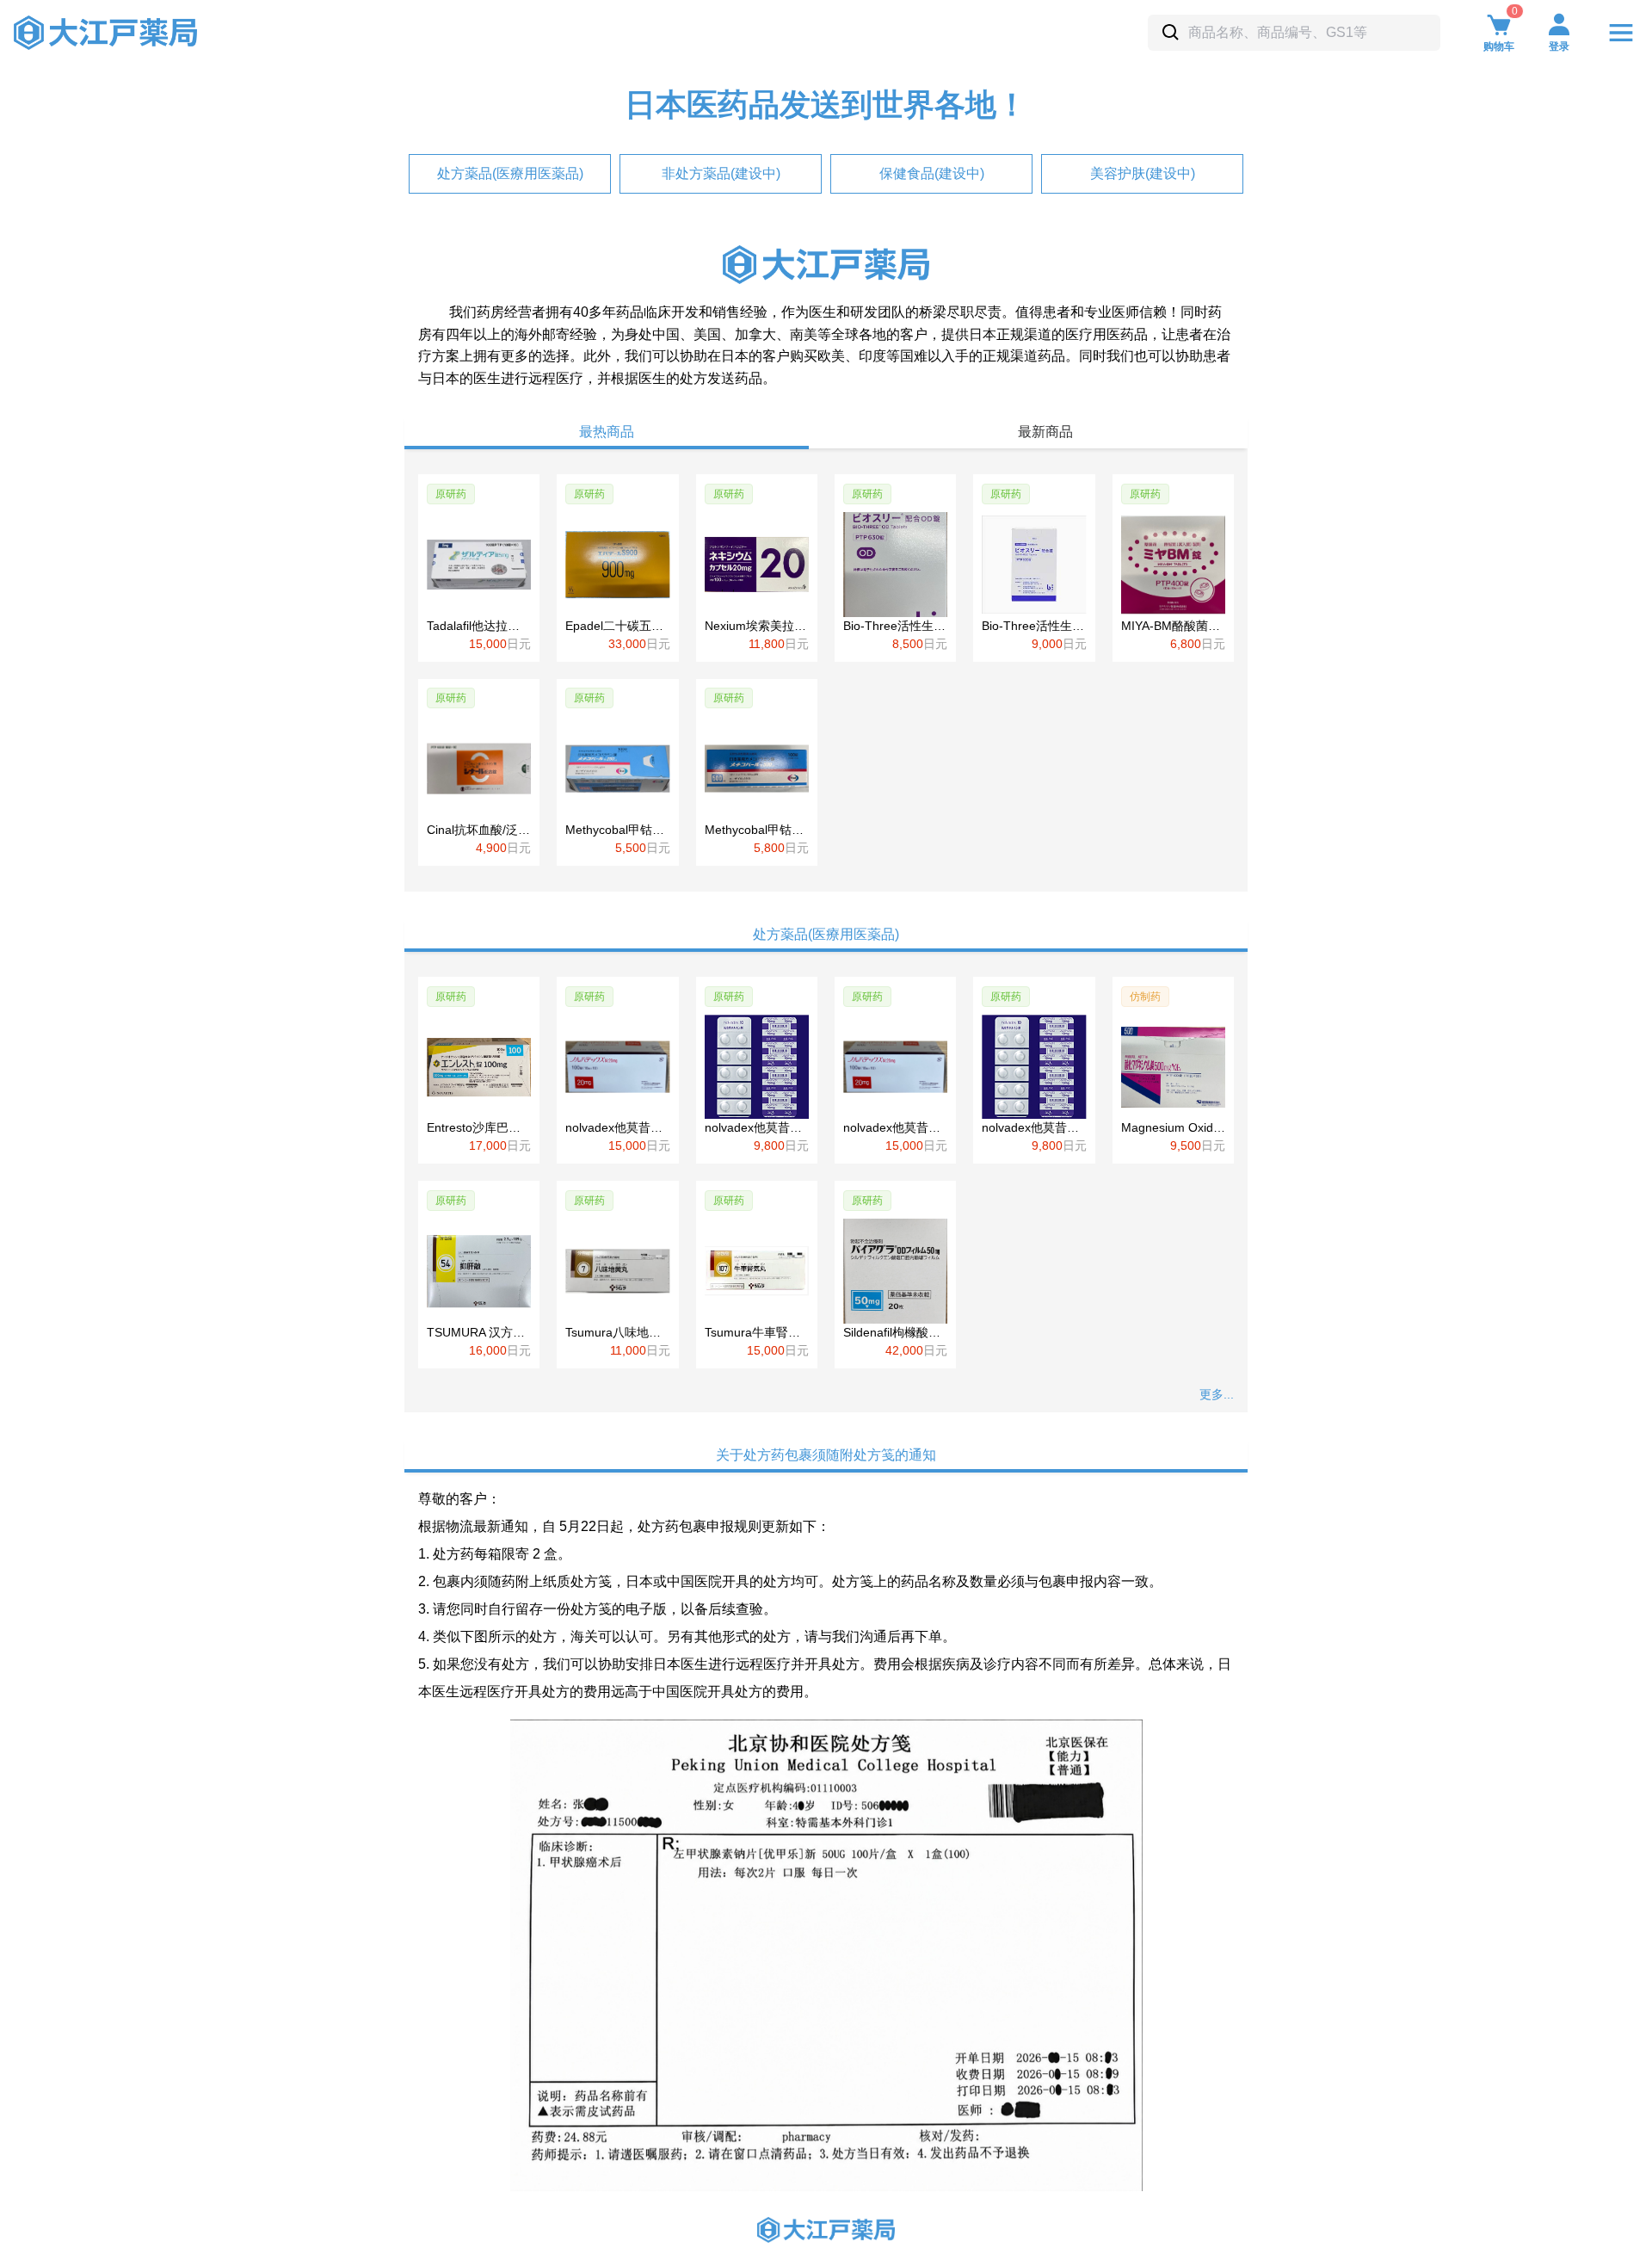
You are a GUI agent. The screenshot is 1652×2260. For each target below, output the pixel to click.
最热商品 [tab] (607, 432)
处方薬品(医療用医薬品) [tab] (826, 934)
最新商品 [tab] (1045, 432)
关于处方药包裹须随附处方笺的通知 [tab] (826, 1455)
